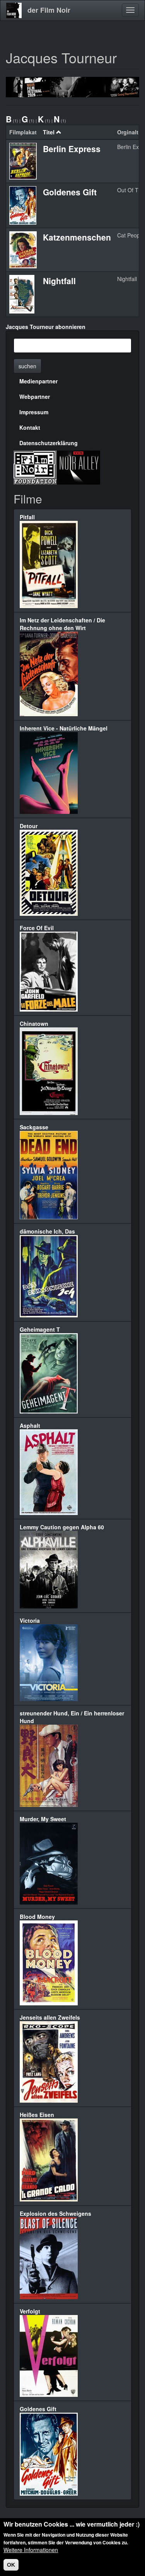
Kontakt (30, 427)
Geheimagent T (40, 1329)
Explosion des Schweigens (55, 2213)
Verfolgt (30, 2311)
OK (11, 2565)
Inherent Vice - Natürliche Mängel (64, 728)
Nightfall (59, 281)
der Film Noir (49, 10)
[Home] (14, 10)
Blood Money (37, 1917)
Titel (49, 132)
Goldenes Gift (70, 192)
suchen (27, 366)
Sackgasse (34, 1127)
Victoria (30, 1620)
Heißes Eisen (37, 2115)
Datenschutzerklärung (49, 443)
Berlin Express (72, 149)
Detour (29, 826)
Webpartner (35, 397)
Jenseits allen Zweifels (50, 2017)
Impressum (34, 412)
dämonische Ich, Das (47, 1231)
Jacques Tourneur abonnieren (46, 327)
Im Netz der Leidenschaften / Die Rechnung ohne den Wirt (62, 624)
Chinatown (34, 1024)
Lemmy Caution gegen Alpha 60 (62, 1527)
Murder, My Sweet (43, 1819)
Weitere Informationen (31, 2550)
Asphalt (30, 1425)
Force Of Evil (37, 928)
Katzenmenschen (77, 237)
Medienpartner (38, 381)
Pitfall (27, 517)
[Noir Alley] (78, 467)
